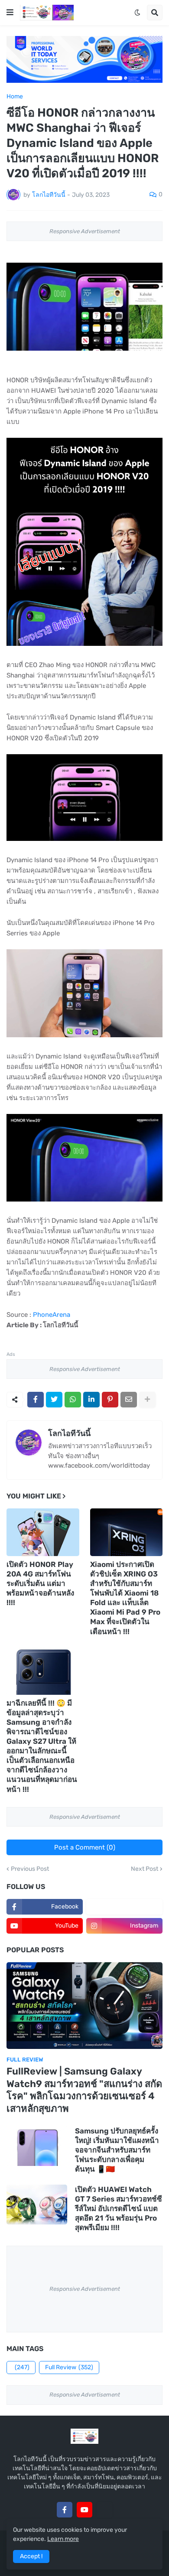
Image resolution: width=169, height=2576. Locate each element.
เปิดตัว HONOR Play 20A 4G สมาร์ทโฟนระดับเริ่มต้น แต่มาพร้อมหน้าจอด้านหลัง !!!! (40, 1583)
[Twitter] (54, 1400)
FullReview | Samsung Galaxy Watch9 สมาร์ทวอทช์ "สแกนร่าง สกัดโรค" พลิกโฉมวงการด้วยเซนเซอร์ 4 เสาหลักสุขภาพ (84, 2090)
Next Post (145, 1869)
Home (15, 97)
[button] (10, 13)
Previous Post (30, 1869)
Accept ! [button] (31, 2556)
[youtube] (84, 2510)
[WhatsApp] (73, 1400)
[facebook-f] (65, 2510)
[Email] (129, 1400)
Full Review (69, 2367)
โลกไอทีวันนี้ (69, 1433)
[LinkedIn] (91, 1400)
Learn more (63, 2539)
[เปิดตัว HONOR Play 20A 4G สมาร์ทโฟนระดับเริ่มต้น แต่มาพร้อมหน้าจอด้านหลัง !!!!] (43, 1532)
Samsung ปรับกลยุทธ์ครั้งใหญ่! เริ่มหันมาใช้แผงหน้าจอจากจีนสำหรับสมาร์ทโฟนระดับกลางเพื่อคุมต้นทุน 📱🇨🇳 (117, 2150)
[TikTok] (104, 2510)
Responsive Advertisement (85, 231)
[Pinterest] (110, 1400)
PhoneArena (52, 1315)
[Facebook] (36, 1400)
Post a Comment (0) (85, 1847)
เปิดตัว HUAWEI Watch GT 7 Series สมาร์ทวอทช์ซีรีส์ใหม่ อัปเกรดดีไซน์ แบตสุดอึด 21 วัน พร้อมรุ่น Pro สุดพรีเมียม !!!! (119, 2208)
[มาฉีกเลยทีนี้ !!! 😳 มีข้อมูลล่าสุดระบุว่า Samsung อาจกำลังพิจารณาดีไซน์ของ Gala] (43, 1671)
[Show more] (147, 1400)
